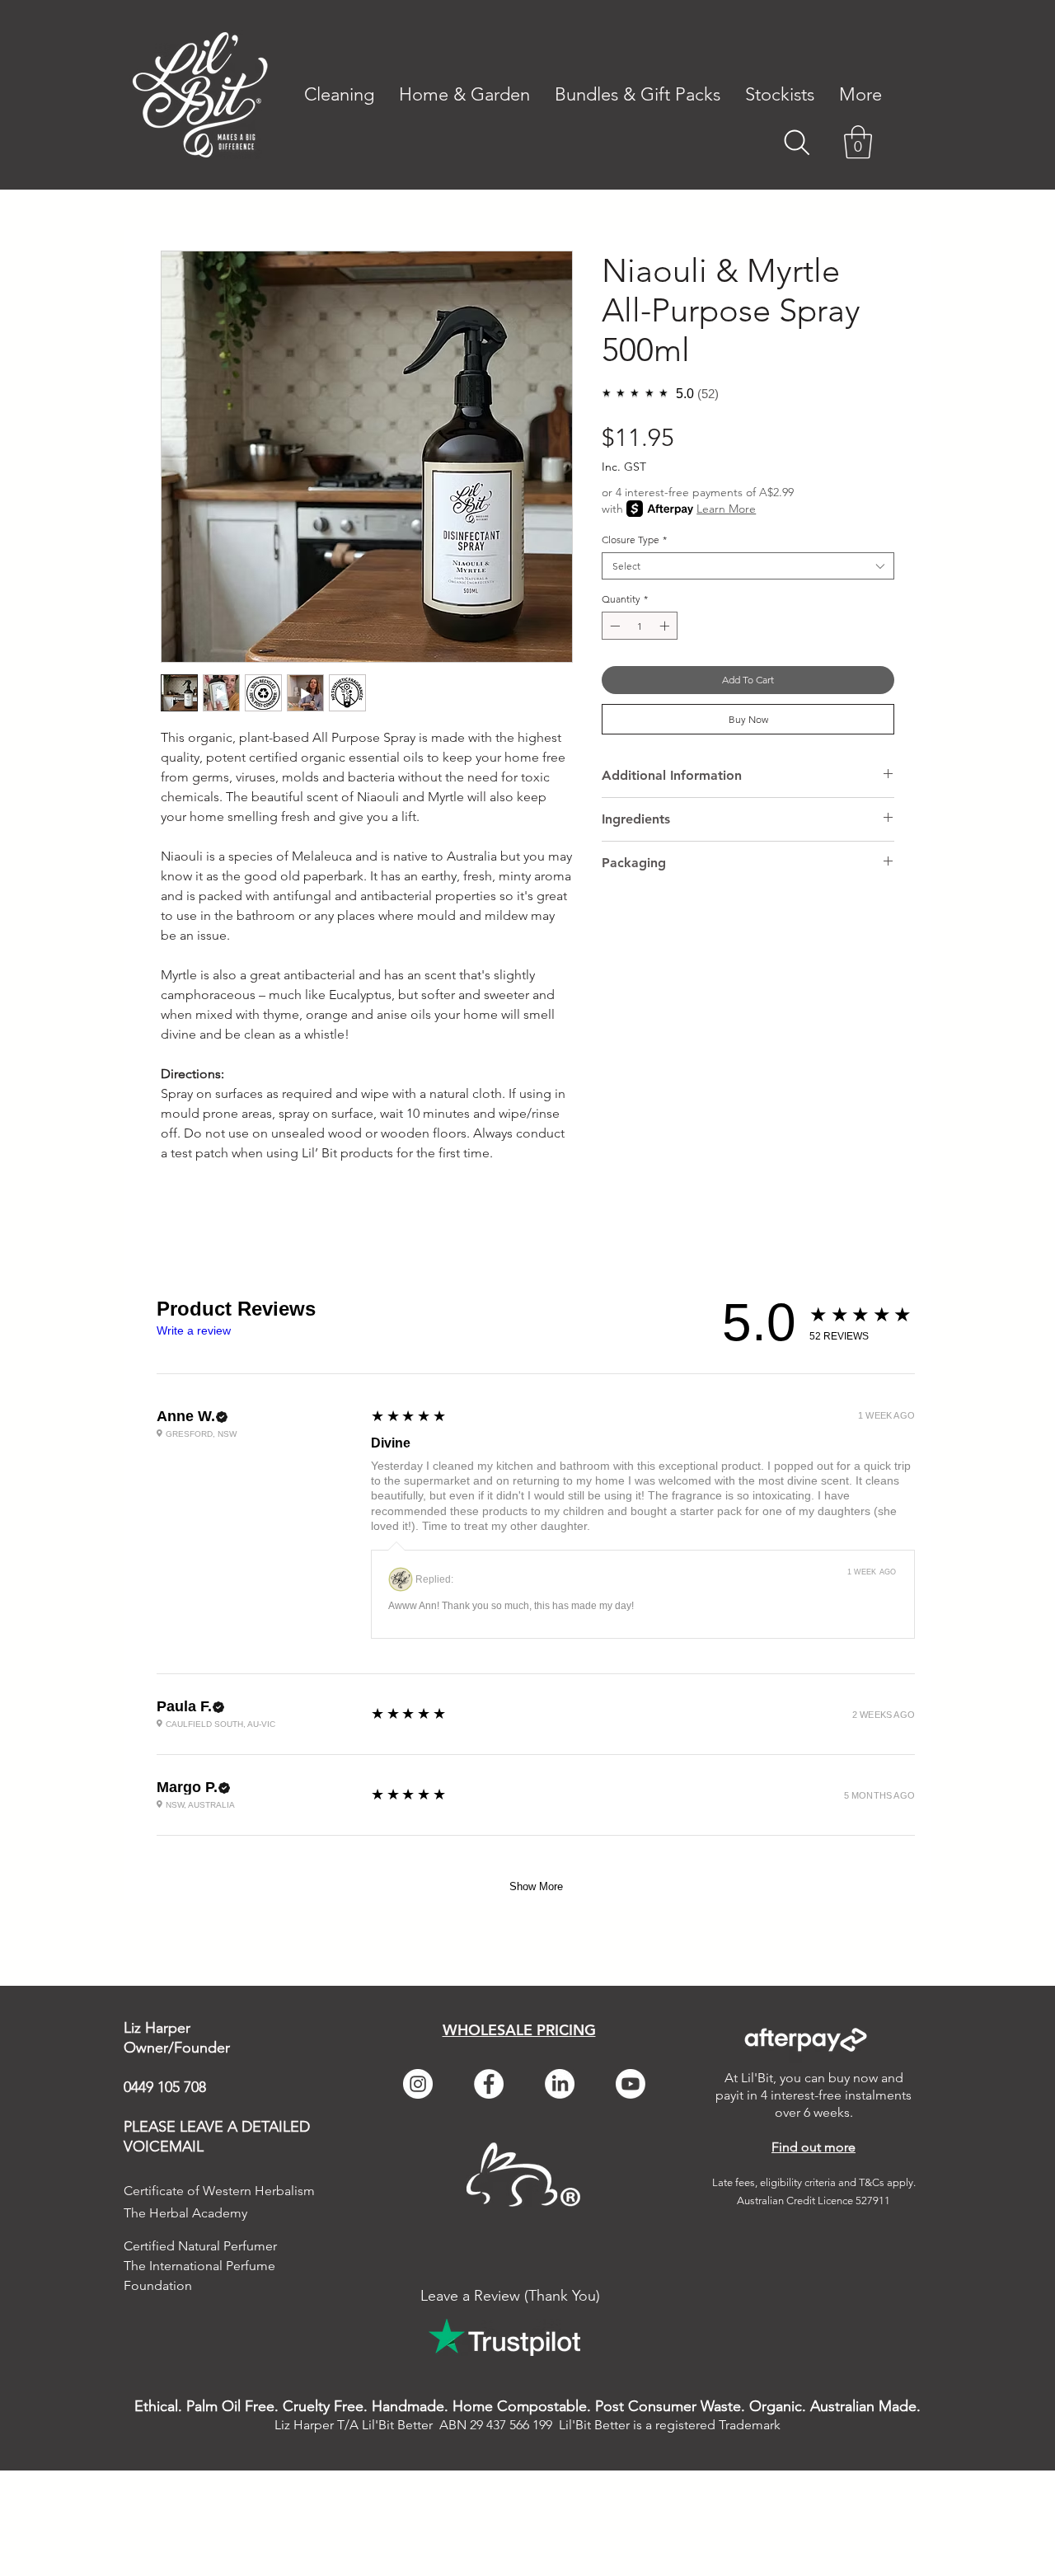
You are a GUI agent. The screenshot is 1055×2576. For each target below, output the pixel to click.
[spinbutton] (640, 626)
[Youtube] (631, 2084)
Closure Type (634, 540)
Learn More (726, 509)
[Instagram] (418, 2084)
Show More (536, 1886)
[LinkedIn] (560, 2084)
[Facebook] (489, 2084)
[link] (858, 142)
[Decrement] (613, 626)
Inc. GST (624, 467)
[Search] (797, 143)
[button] (860, 95)
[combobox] (748, 566)
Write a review (194, 1330)
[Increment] (666, 626)
